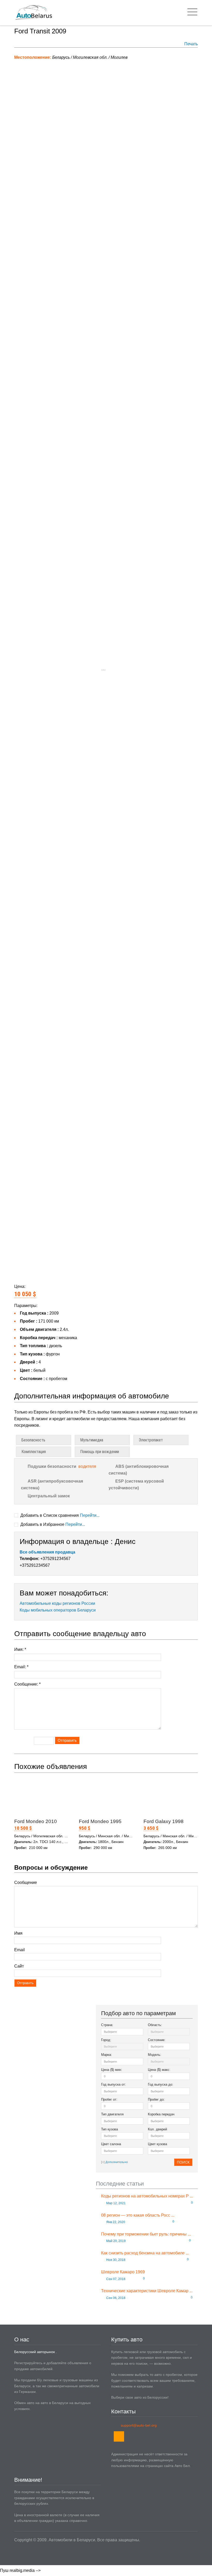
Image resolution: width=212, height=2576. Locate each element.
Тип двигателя (112, 2114)
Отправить (67, 1740)
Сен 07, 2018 (115, 2279)
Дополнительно (117, 2162)
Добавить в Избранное (52, 1524)
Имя (18, 1933)
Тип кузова (109, 2129)
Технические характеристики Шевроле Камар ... (147, 2291)
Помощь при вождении (100, 1452)
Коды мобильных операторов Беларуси (58, 1610)
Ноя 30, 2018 (115, 2260)
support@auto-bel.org (139, 2425)
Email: (21, 1667)
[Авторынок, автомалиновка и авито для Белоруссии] (33, 13)
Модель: (155, 2055)
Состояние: (157, 2040)
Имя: (20, 1649)
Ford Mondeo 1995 (100, 1821)
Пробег (109, 2099)
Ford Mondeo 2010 (36, 1821)
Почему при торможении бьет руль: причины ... (146, 2234)
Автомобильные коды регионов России (57, 1603)
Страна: (107, 2025)
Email (20, 1950)
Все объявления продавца (47, 1552)
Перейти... (90, 1515)
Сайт (19, 1966)
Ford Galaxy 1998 (164, 1821)
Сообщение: (27, 1684)
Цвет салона (111, 2144)
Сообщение (26, 1882)
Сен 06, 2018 (115, 2298)
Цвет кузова (157, 2144)
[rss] (119, 2436)
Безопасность (33, 1440)
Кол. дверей (157, 2129)
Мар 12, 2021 (116, 2203)
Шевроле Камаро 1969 (123, 2272)
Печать (191, 44)
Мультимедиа (92, 1440)
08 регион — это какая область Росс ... (138, 2215)
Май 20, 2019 (116, 2241)
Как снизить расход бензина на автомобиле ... (145, 2253)
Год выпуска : (113, 2084)
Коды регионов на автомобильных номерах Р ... (147, 2196)
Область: (155, 2025)
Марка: (107, 2055)
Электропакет (151, 1440)
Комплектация (34, 1452)
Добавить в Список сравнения (59, 1515)
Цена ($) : (112, 2070)
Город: (106, 2040)
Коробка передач (161, 2114)
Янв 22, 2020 (115, 2222)
